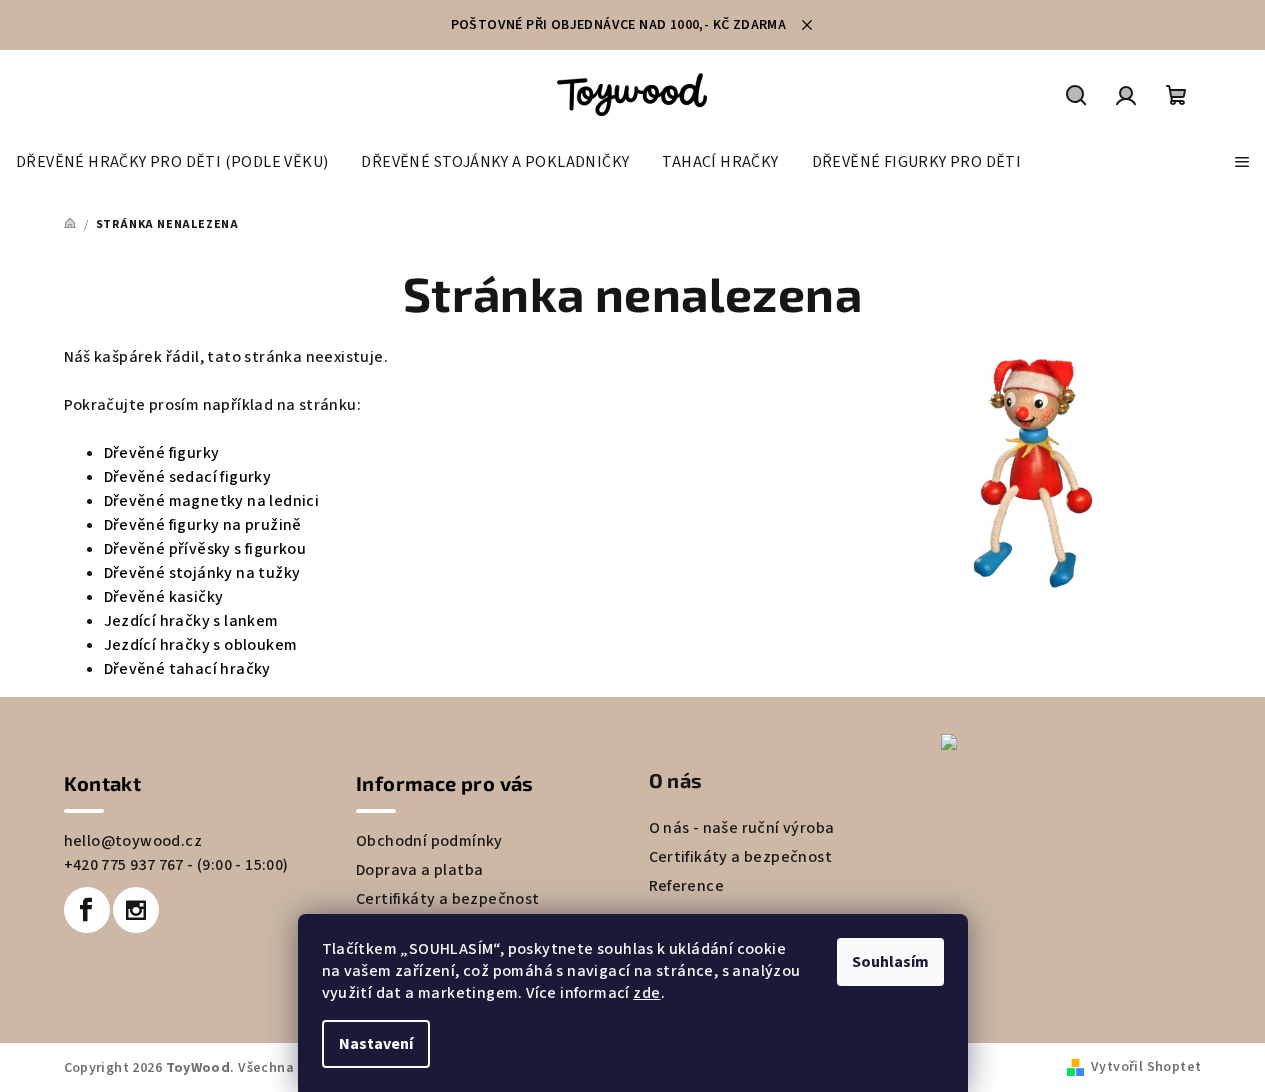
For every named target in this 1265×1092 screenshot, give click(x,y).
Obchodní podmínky (429, 841)
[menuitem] (172, 162)
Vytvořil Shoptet (1146, 1067)
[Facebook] (87, 910)
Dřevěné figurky (162, 453)
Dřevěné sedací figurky (188, 477)
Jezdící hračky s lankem (191, 621)
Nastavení (376, 1044)
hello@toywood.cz (133, 841)
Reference (687, 886)
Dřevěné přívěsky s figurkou (205, 549)
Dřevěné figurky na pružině (203, 525)
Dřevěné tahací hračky (187, 669)
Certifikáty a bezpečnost (448, 899)
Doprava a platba (419, 870)
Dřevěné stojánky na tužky (202, 573)
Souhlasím (890, 962)
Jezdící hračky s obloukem (201, 645)
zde (646, 993)
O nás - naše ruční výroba (742, 828)
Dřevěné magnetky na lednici (212, 501)
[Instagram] (136, 910)
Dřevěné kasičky (164, 597)
